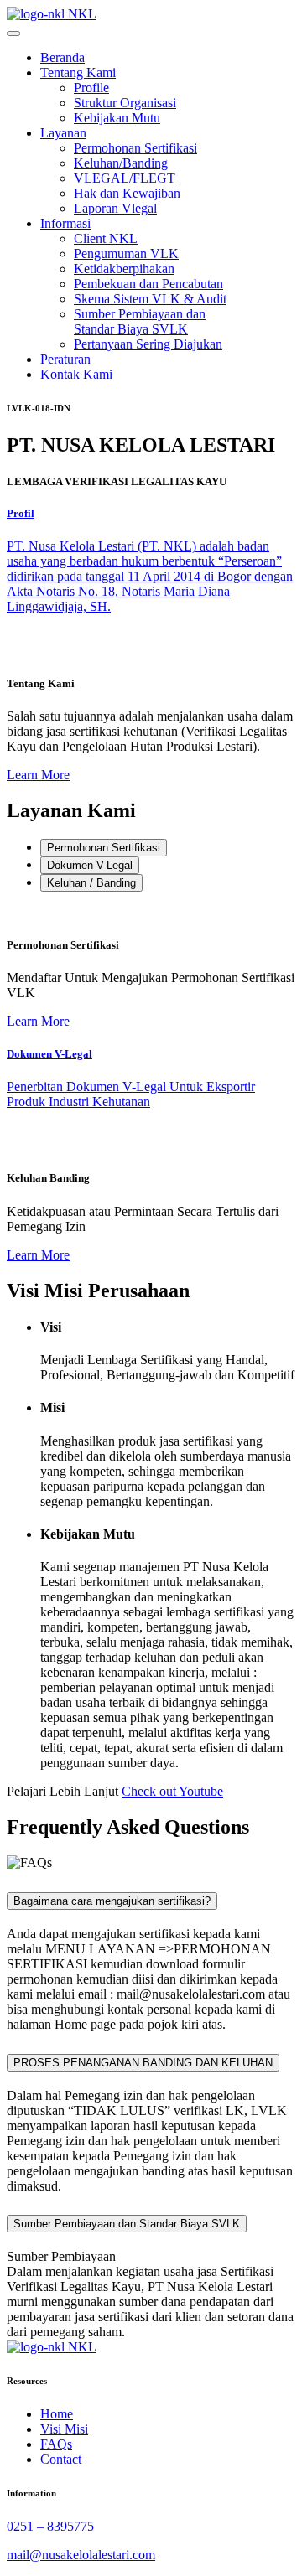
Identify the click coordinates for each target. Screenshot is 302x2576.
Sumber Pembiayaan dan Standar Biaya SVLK (140, 321)
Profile (91, 88)
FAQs (56, 2444)
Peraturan (65, 359)
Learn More (38, 775)
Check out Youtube (172, 1791)
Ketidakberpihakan (124, 269)
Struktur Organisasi (125, 103)
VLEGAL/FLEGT (125, 178)
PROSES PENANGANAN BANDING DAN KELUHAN (143, 2063)
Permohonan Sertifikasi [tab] (104, 848)
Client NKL (106, 238)
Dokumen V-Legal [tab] (90, 865)
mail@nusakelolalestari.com (81, 2555)
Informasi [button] (65, 223)
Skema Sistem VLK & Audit (150, 299)
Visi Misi (64, 2429)
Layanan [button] (63, 133)
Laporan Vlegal (115, 208)
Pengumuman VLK (126, 253)
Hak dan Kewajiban (127, 193)
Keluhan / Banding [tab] (91, 883)
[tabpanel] (151, 967)
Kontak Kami (76, 374)
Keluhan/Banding (121, 163)
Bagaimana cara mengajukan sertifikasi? (112, 1901)
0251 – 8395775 (50, 2526)
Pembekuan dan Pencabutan (148, 284)
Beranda (62, 57)
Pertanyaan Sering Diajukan (148, 344)
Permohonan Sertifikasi (135, 148)
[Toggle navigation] (13, 34)
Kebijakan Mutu (117, 118)
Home (57, 2414)
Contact (61, 2459)
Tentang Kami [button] (78, 72)
